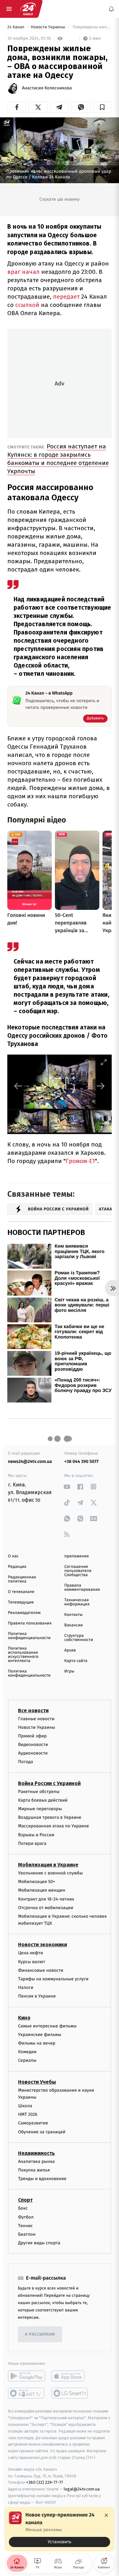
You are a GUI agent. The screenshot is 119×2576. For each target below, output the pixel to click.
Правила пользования (30, 1623)
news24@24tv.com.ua (30, 1461)
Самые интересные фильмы (47, 2026)
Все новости (33, 1710)
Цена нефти (31, 1953)
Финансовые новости (41, 1970)
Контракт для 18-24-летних (46, 1899)
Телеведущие (21, 1602)
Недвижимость (36, 2153)
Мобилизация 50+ (36, 1882)
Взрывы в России (36, 1835)
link (67, 1487)
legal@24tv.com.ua (82, 2489)
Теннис (26, 2226)
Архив (70, 1650)
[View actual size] (88, 1062)
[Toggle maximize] (104, 1062)
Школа (25, 2106)
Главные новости (36, 1719)
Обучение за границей (42, 2132)
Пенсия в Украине (37, 1996)
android (26, 2376)
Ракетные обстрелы (39, 1792)
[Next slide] (101, 1086)
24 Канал (16, 27)
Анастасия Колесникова (47, 88)
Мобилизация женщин (42, 1890)
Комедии (27, 2052)
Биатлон (27, 2234)
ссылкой (28, 305)
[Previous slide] (18, 1086)
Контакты (74, 1615)
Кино (24, 2018)
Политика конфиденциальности (29, 1636)
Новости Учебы (37, 2082)
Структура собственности (79, 1638)
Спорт (25, 2200)
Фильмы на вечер (37, 2043)
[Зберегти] (102, 107)
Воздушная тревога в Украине (50, 1817)
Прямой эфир (32, 1736)
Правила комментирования (82, 1588)
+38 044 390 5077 (82, 1461)
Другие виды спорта (39, 2243)
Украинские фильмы (40, 2035)
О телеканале (21, 1592)
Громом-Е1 (80, 1161)
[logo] (28, 9)
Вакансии (74, 1625)
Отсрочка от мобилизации (46, 1908)
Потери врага (32, 1843)
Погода (26, 1762)
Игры (69, 1671)
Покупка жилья (34, 2170)
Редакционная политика (22, 1579)
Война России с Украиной (49, 1783)
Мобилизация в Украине (48, 1865)
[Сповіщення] (111, 9)
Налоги (26, 1987)
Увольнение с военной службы (50, 1873)
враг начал (23, 272)
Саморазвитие (33, 2123)
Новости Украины (49, 27)
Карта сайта (76, 1661)
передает (67, 297)
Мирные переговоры (40, 1809)
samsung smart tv (70, 2393)
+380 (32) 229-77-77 (45, 2482)
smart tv (26, 2393)
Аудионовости (33, 1753)
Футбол (26, 2217)
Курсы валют (32, 1962)
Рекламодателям (24, 1613)
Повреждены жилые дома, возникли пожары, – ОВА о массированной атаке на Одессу (92, 27)
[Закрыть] (106, 2515)
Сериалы (27, 2061)
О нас (13, 1556)
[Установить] (60, 2529)
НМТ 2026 (28, 2114)
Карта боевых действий (43, 1800)
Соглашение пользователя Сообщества (78, 1571)
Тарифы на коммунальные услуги (53, 1979)
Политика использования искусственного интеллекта (23, 1655)
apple (70, 2376)
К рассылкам (40, 2334)
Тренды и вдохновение (42, 2179)
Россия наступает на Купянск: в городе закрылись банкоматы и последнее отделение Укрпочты (58, 459)
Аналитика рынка (36, 2161)
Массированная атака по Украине (53, 1826)
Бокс (23, 2209)
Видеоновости (33, 1745)
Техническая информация (77, 1602)
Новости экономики (43, 1945)
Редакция (17, 1567)
